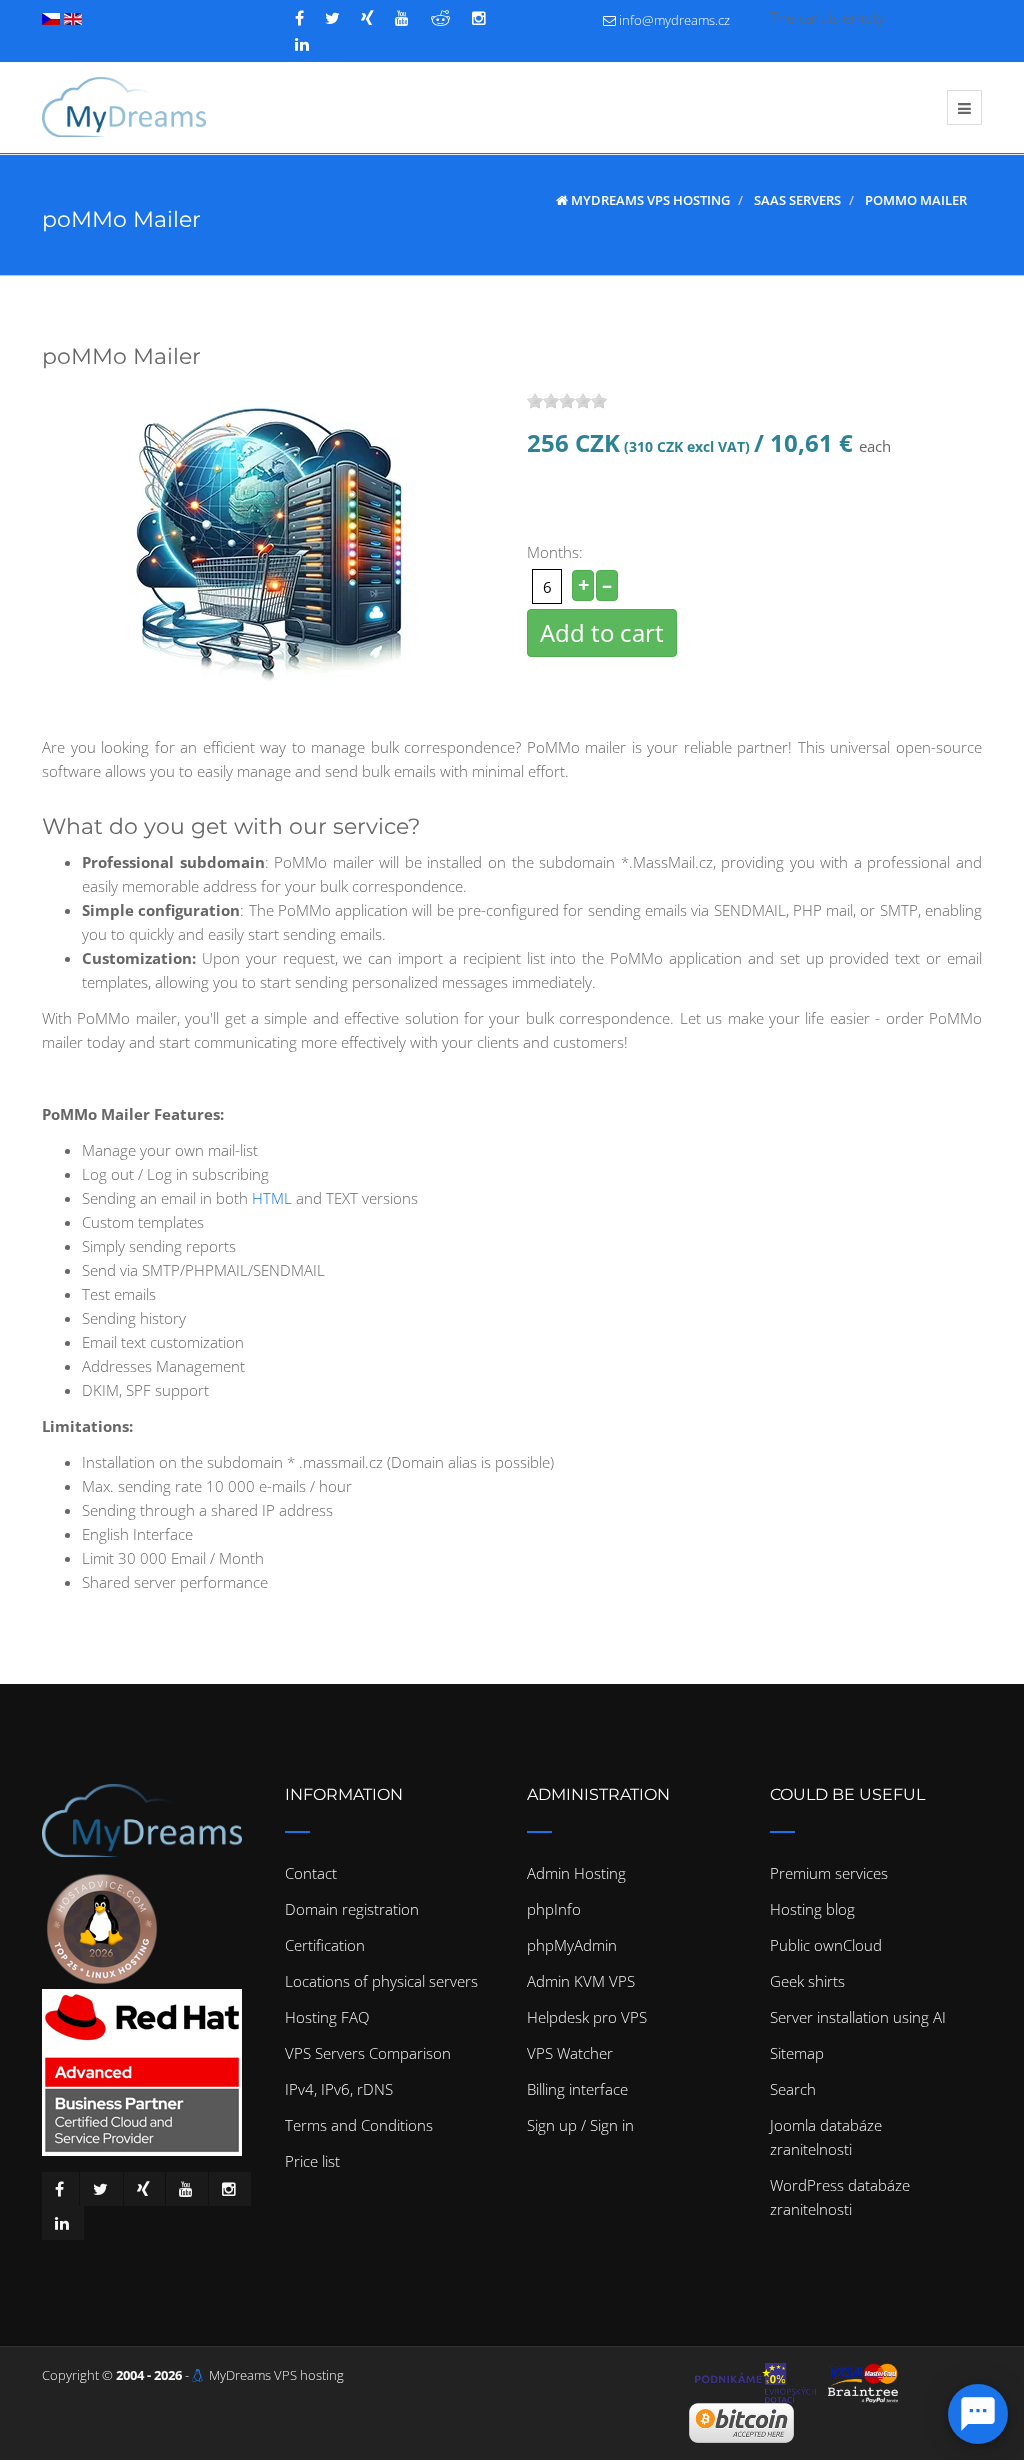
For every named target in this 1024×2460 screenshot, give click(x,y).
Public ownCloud (826, 1945)
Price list (312, 2161)
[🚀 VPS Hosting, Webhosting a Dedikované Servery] (124, 107)
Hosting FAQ (327, 2017)
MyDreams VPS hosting (276, 2375)
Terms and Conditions (359, 2125)
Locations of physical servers (381, 1981)
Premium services (829, 1873)
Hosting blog (812, 1909)
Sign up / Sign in (580, 2125)
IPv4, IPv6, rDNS (339, 2089)
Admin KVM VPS (581, 1981)
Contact (311, 1873)
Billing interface (577, 2089)
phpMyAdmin (572, 1945)
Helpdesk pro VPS (587, 2017)
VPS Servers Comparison (368, 2053)
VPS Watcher (570, 2053)
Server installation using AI (858, 2017)
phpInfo (554, 1909)
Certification (325, 1945)
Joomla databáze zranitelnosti (826, 2137)
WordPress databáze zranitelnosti (840, 2197)
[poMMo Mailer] (277, 538)
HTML (272, 1198)
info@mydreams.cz (674, 20)
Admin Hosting (576, 1873)
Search (793, 2089)
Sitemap (797, 2053)
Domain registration (352, 1909)
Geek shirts (807, 1981)
